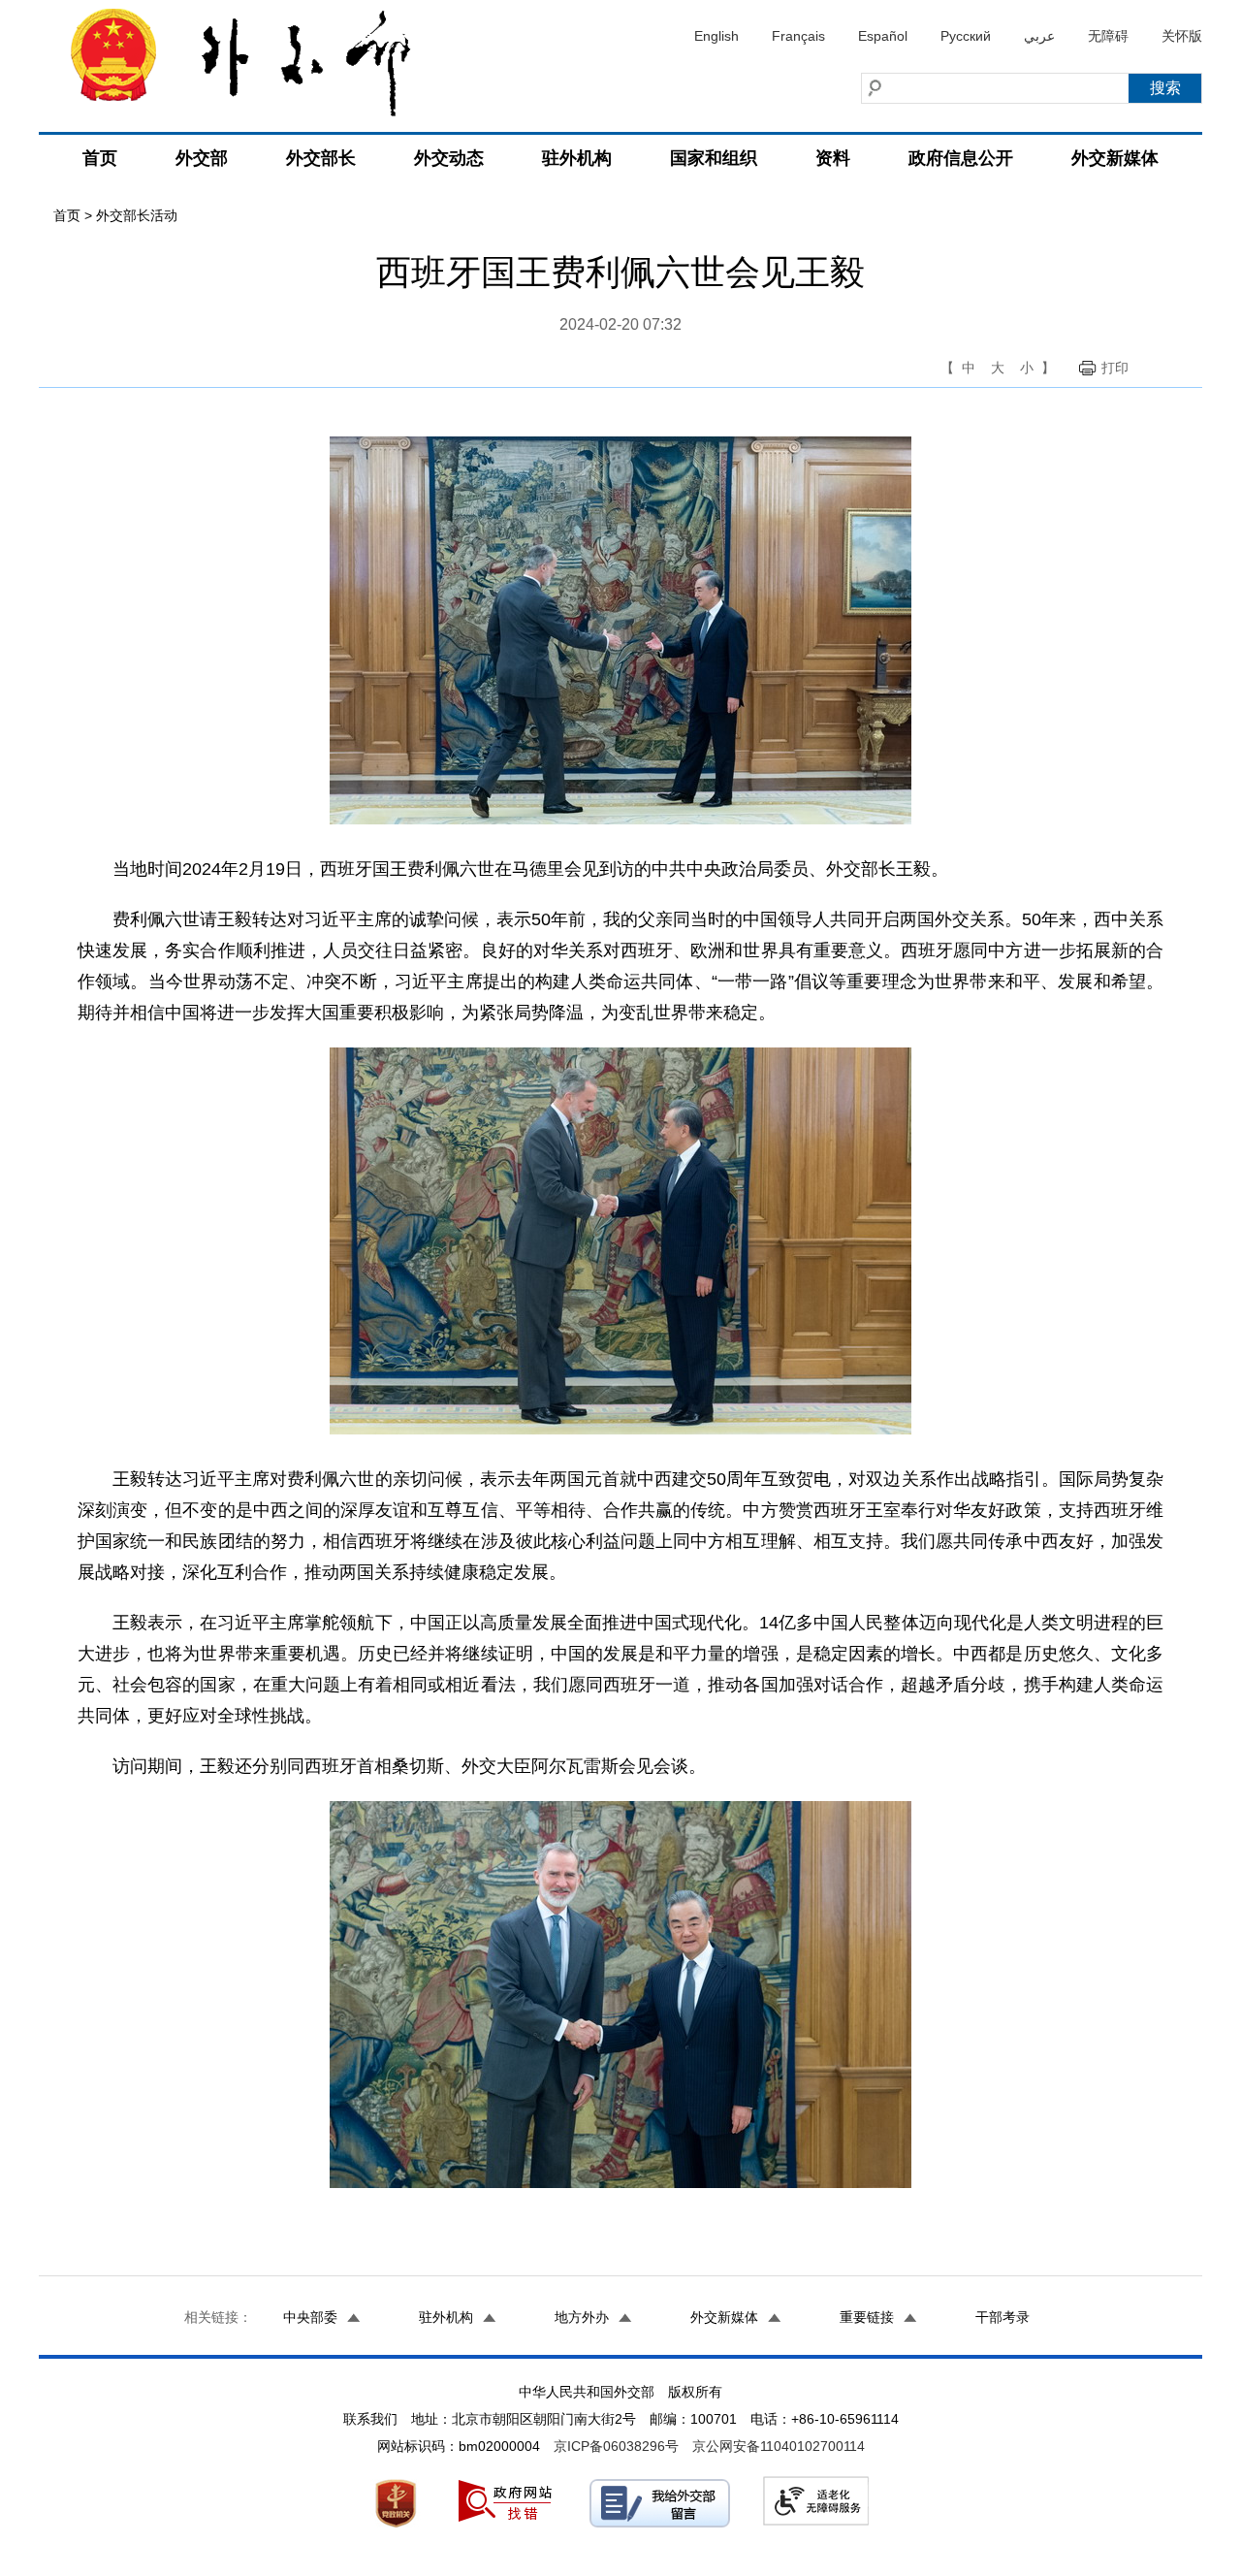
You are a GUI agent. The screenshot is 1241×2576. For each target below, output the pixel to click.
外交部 (202, 158)
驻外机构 (577, 158)
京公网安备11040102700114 (779, 2446)
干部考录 (1002, 2317)
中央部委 (310, 2317)
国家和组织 (714, 158)
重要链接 (867, 2317)
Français (798, 36)
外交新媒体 (1115, 158)
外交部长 (321, 158)
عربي (1039, 36)
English (716, 36)
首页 (100, 158)
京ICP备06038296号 (616, 2446)
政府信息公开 (961, 158)
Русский (966, 36)
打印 (1115, 368)
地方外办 (582, 2317)
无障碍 (1108, 36)
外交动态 (449, 158)
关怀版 (1182, 36)
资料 (833, 158)
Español (883, 36)
